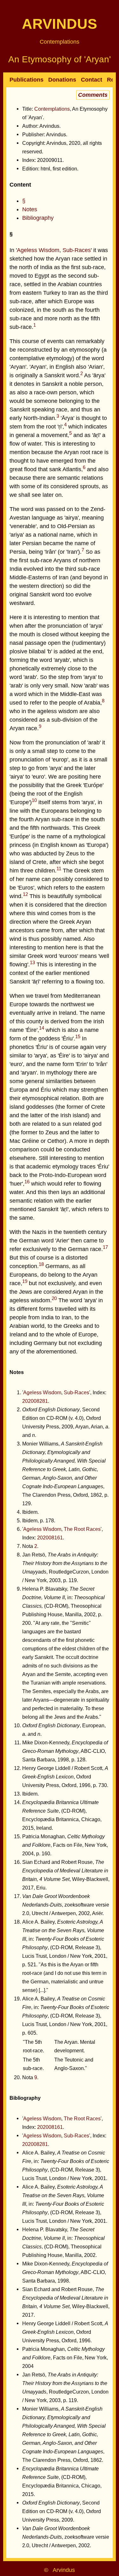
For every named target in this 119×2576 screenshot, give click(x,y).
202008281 (35, 1401)
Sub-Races (77, 250)
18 (41, 1264)
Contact (92, 80)
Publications (26, 80)
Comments (93, 95)
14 (42, 1028)
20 (54, 1298)
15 (78, 1036)
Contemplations (60, 42)
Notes (30, 209)
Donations (62, 80)
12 (25, 894)
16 (27, 1182)
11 (59, 869)
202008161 (50, 1538)
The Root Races (82, 1529)
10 (34, 800)
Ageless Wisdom (38, 250)
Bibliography (38, 218)
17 (105, 1247)
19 (25, 1281)
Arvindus (60, 24)
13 (32, 962)
